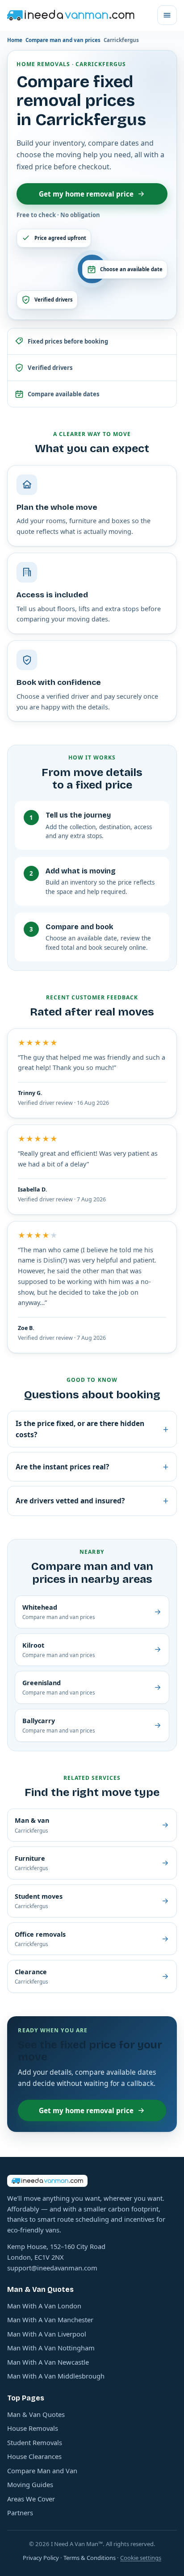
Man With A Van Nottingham (51, 2348)
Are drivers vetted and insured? (92, 1500)
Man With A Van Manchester (50, 2320)
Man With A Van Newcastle (48, 2362)
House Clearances (34, 2456)
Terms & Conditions (90, 2558)
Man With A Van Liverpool (47, 2334)
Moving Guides (30, 2484)
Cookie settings (141, 2558)
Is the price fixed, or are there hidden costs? (92, 1429)
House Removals (33, 2428)
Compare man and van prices (63, 40)
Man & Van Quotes (36, 2414)
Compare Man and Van (42, 2471)
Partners (20, 2513)
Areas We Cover (31, 2499)
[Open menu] (167, 15)
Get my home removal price (86, 194)
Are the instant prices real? (92, 1466)
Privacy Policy (41, 2558)
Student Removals (35, 2442)
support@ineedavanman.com (52, 2268)
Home (15, 40)
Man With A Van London (44, 2306)
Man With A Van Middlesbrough (56, 2376)
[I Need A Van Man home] (71, 15)
